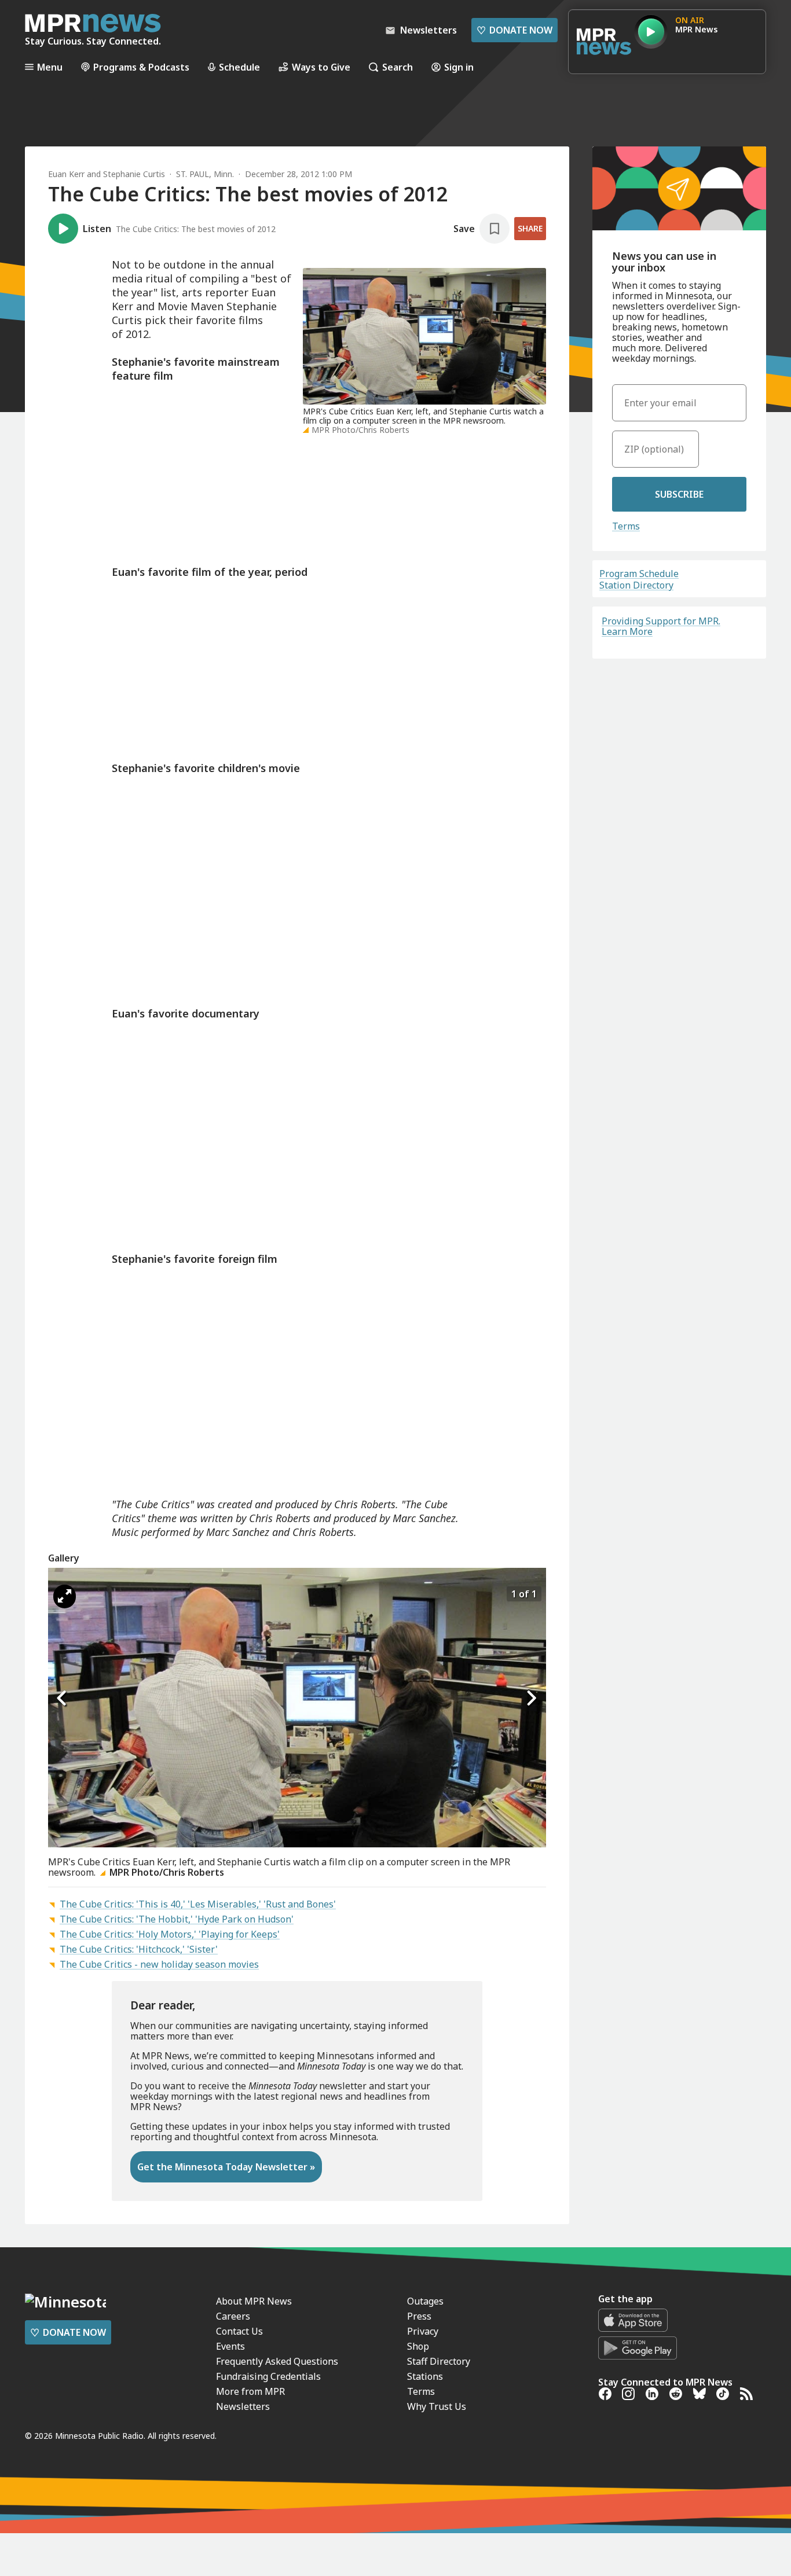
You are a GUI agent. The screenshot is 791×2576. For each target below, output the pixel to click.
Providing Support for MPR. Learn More (661, 626)
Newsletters (243, 2406)
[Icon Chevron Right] (532, 1699)
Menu (50, 67)
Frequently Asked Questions (277, 2361)
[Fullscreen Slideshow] (65, 1596)
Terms (626, 526)
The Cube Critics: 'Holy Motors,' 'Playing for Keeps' (170, 1934)
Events (230, 2346)
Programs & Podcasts (141, 67)
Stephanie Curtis (134, 174)
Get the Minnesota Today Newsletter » (226, 2167)
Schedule (239, 67)
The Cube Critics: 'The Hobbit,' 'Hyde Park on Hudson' (177, 1919)
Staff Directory (439, 2361)
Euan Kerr (66, 174)
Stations (425, 2376)
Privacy (423, 2331)
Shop (418, 2346)
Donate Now (514, 30)
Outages (425, 2301)
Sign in (459, 67)
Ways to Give (321, 67)
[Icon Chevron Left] (63, 1699)
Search (398, 67)
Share (530, 228)
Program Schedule (639, 574)
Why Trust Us (437, 2406)
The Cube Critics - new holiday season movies (159, 1964)
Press (419, 2316)
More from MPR (250, 2391)
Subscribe (679, 494)
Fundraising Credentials (268, 2376)
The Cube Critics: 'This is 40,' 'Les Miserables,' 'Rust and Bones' (198, 1904)
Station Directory (636, 585)
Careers (233, 2316)
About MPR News (254, 2301)
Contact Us (239, 2331)
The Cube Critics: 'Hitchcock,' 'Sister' (139, 1949)
